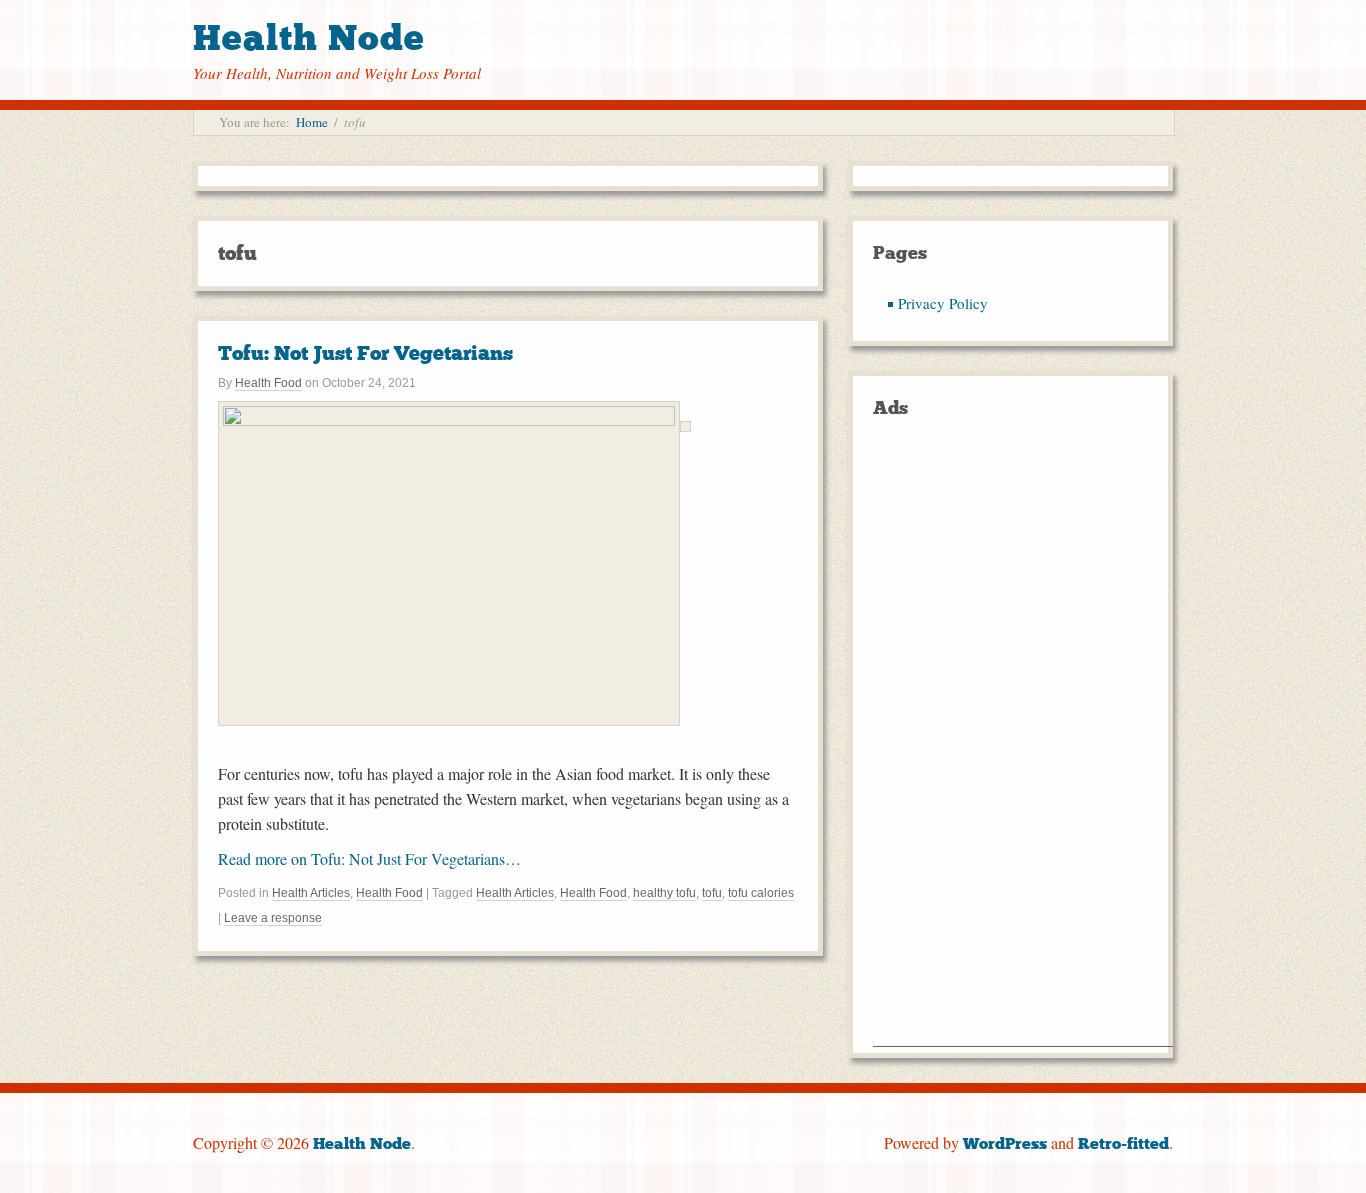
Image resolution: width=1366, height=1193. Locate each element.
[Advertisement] (1023, 746)
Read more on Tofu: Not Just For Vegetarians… (369, 858)
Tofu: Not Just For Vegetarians (365, 353)
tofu (712, 893)
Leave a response (273, 918)
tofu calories (761, 893)
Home (312, 122)
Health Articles (311, 893)
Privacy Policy (943, 303)
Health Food (268, 383)
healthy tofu (664, 893)
